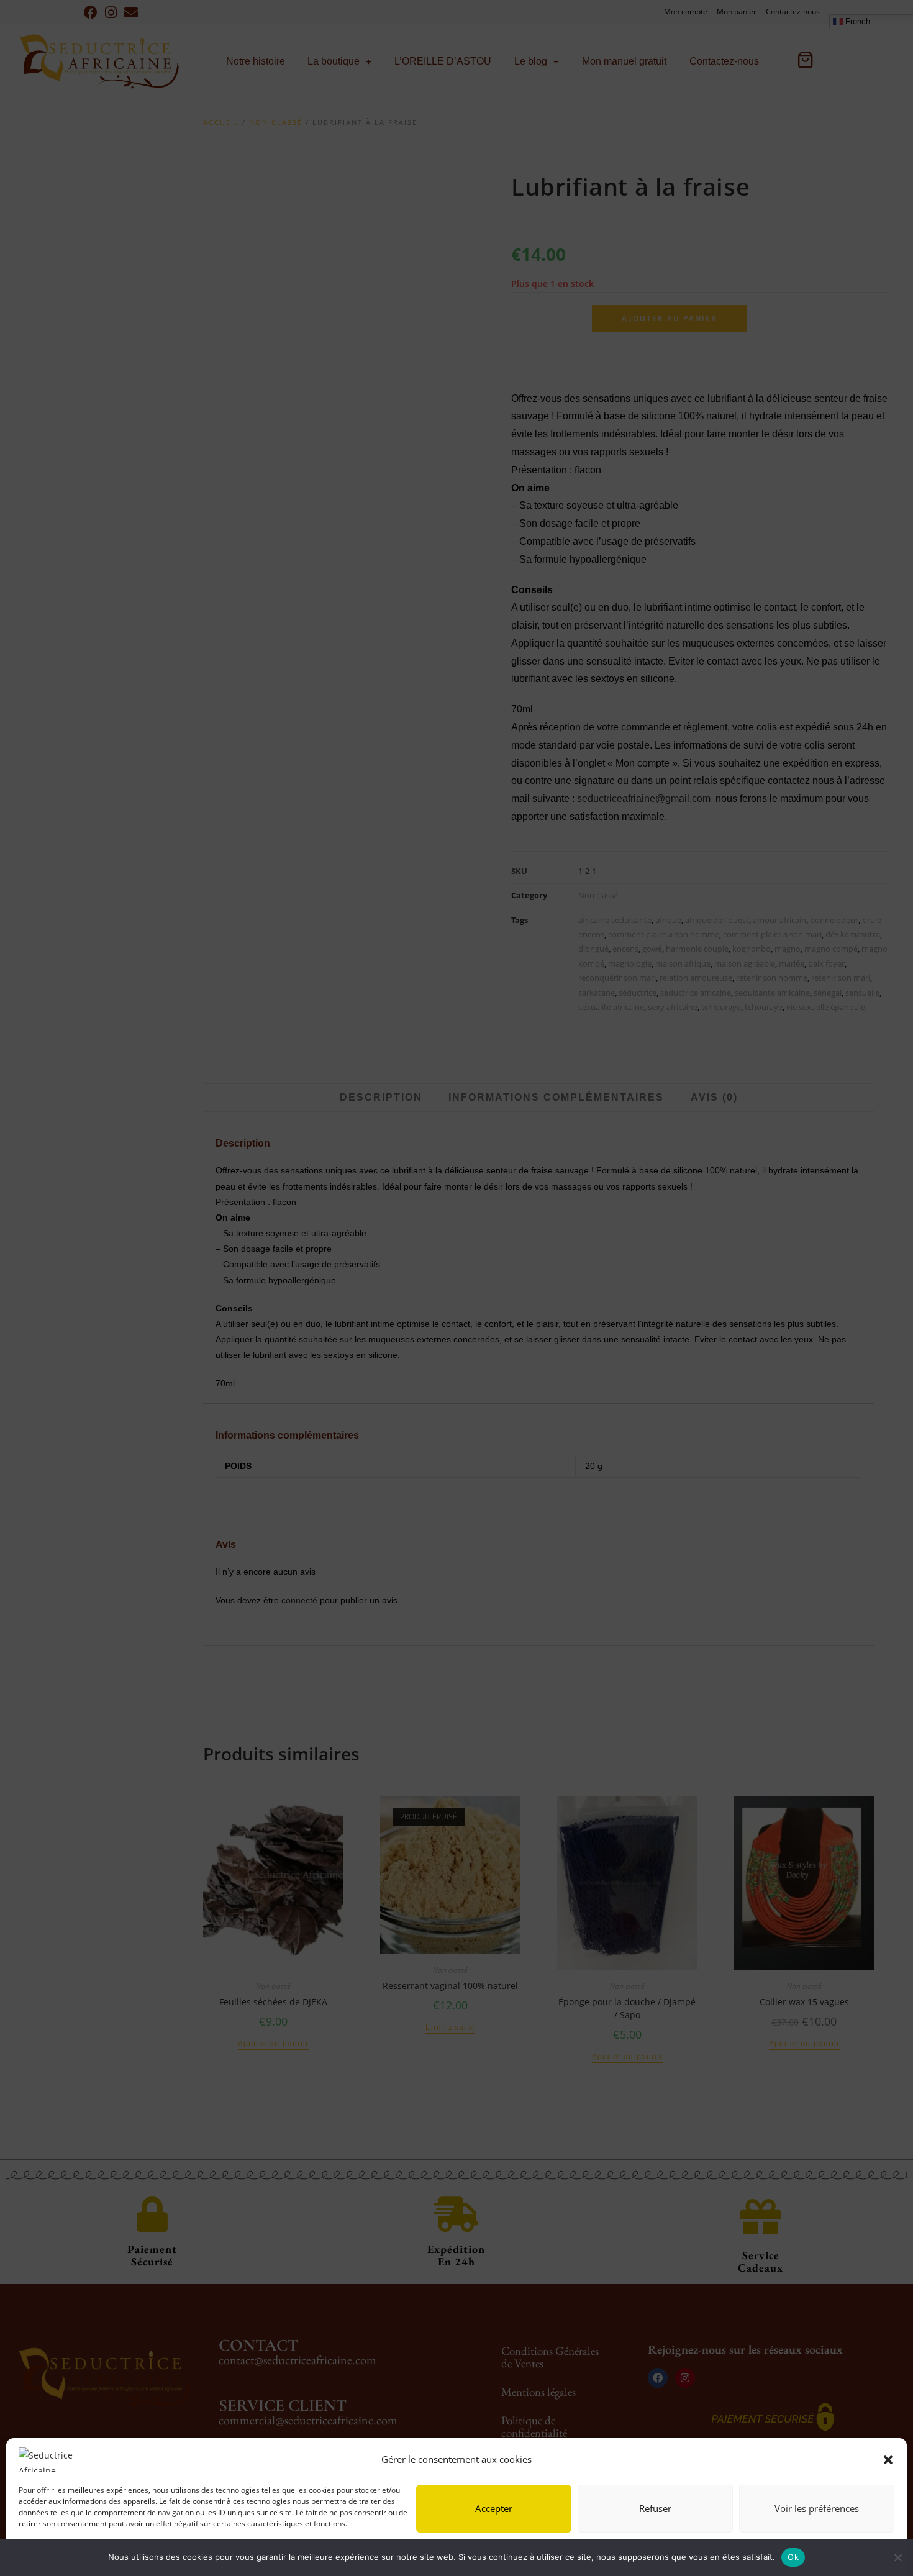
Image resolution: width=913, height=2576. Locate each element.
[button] (888, 2460)
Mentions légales (146, 2553)
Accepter (494, 2508)
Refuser (655, 2508)
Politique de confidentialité (64, 2553)
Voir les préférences (817, 2508)
